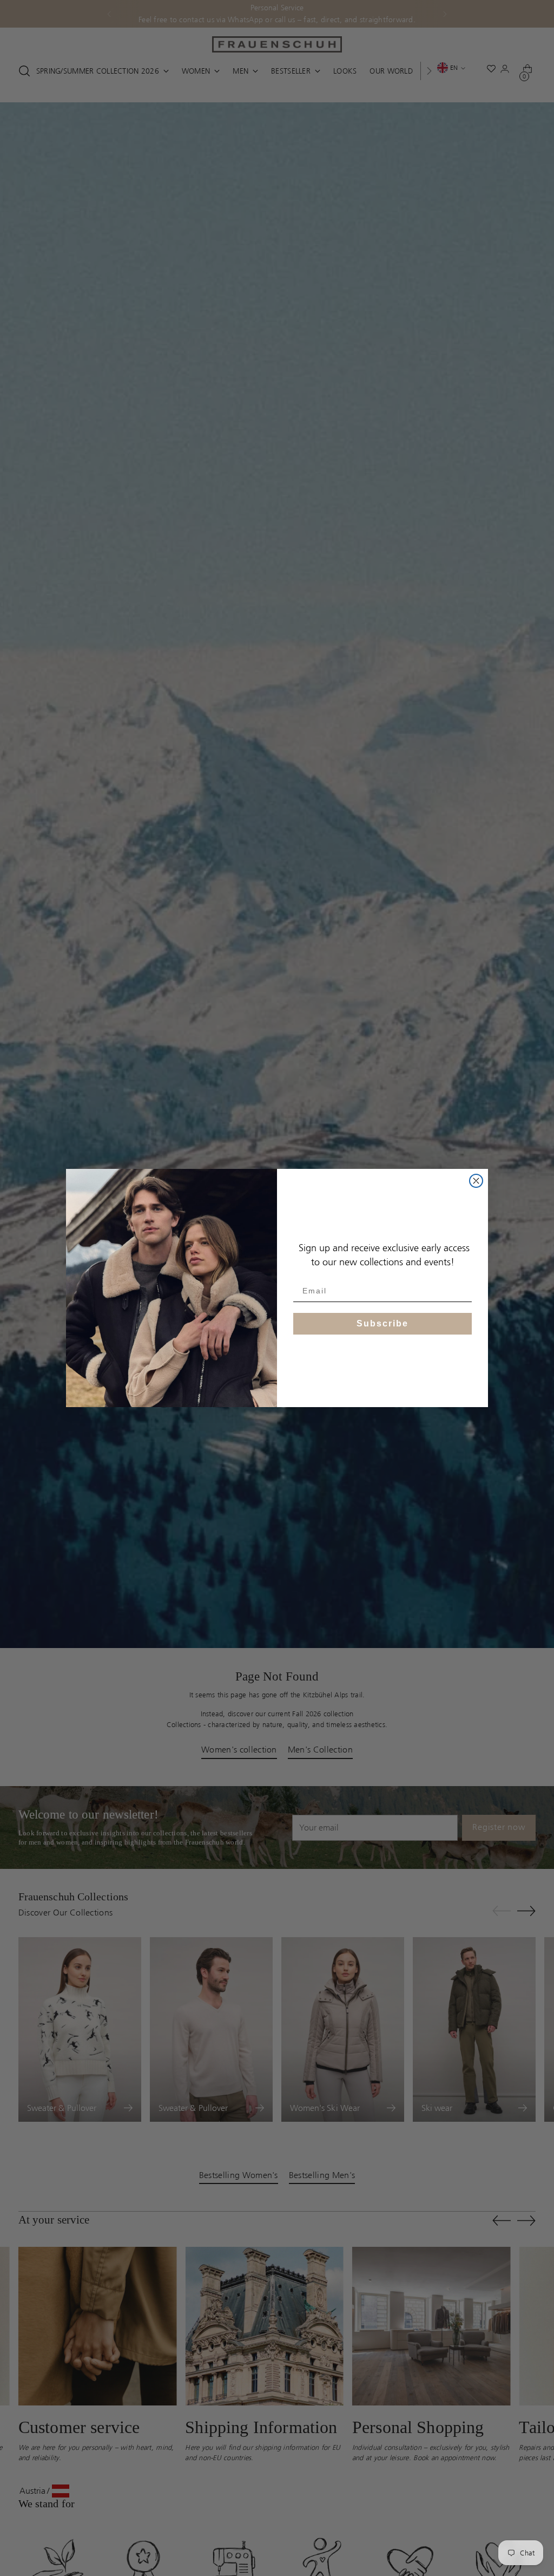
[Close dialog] (476, 1181)
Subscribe (382, 1323)
